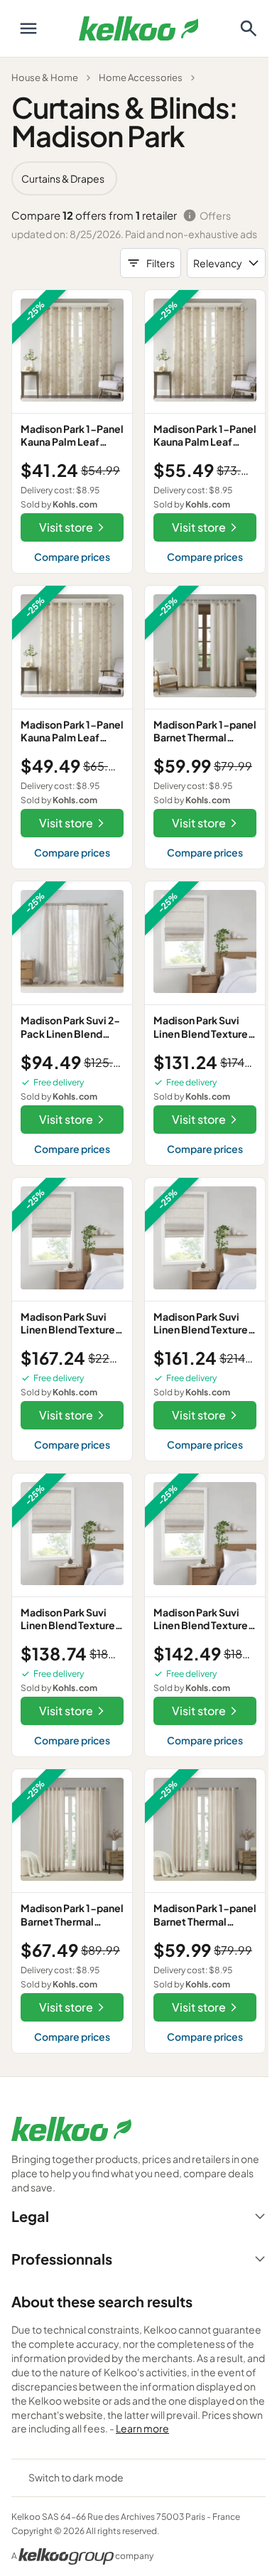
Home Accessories (141, 77)
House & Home (45, 77)
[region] (138, 178)
